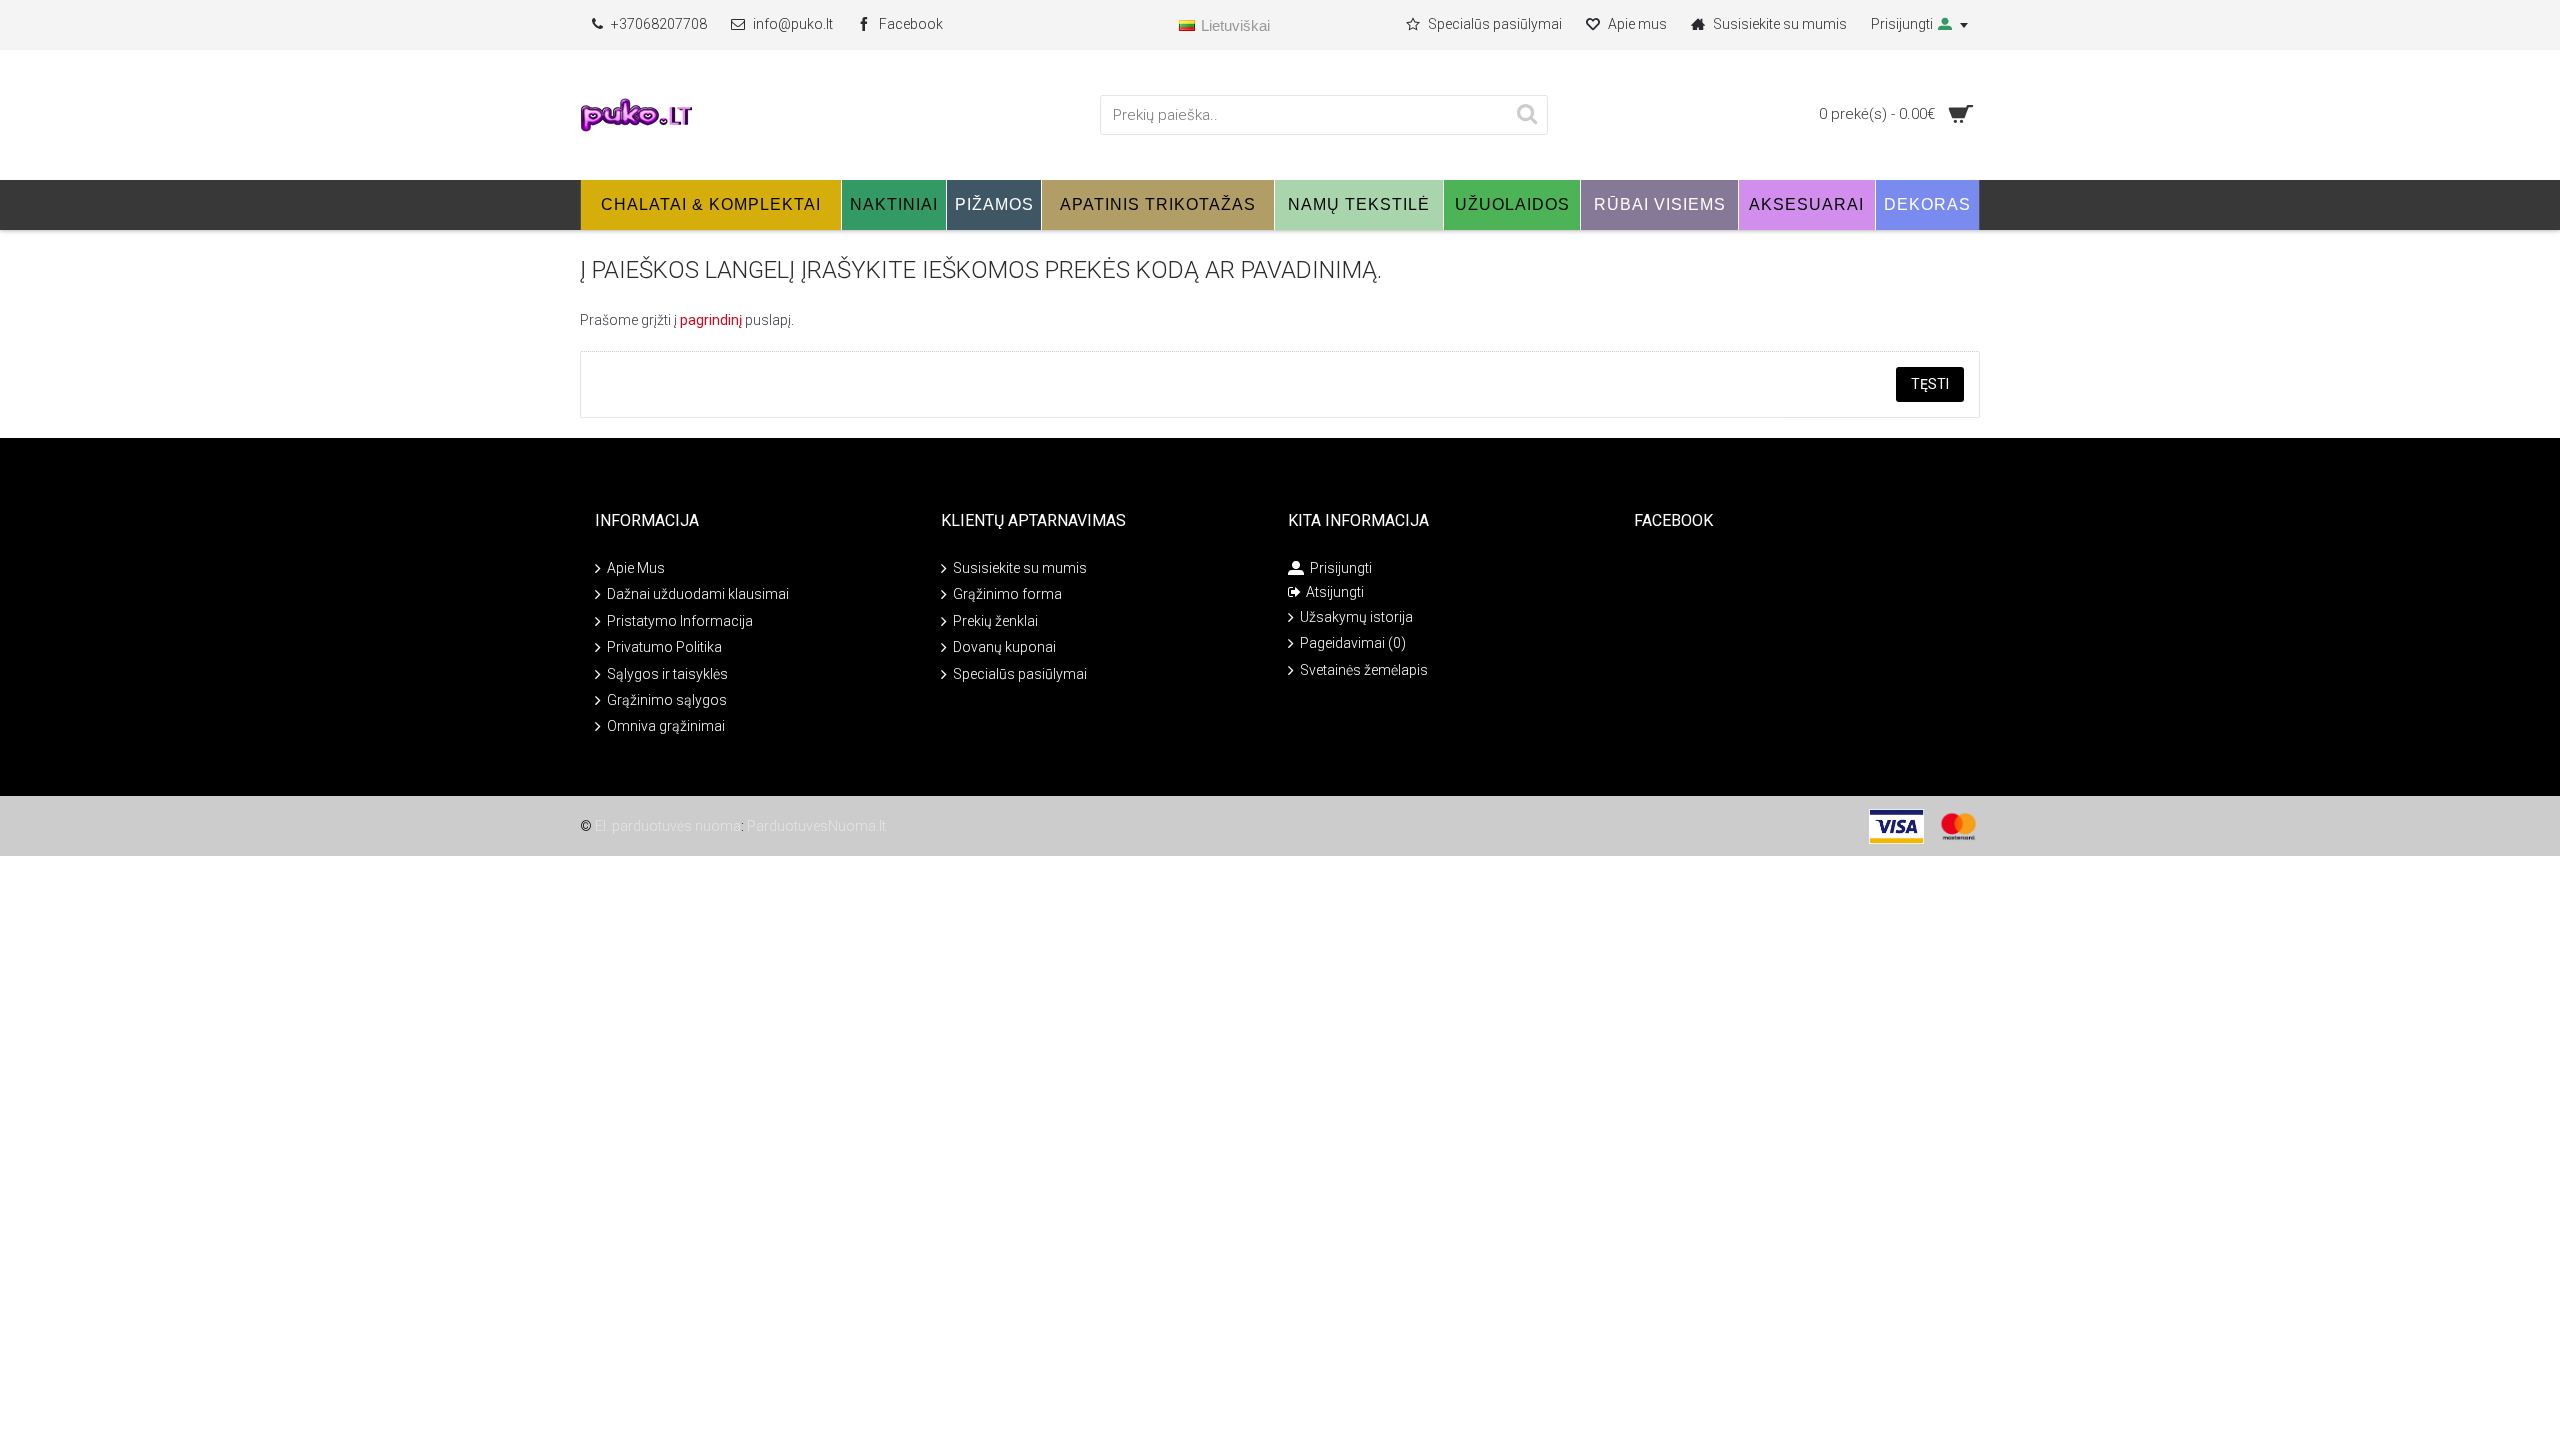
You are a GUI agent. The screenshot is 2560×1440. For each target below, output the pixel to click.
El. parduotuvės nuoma (668, 826)
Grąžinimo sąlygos (667, 700)
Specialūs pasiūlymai (1020, 673)
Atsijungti (1335, 592)
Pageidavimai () (1353, 643)
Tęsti (1930, 384)
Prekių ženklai (995, 621)
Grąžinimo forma (1007, 594)
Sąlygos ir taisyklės (667, 673)
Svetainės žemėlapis (1364, 670)
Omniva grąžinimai (666, 726)
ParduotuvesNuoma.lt (816, 826)
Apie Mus (636, 568)
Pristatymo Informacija (680, 621)
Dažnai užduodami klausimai (698, 594)
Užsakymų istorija (1356, 617)
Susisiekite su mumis (1020, 568)
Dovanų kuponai (1004, 647)
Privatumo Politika (664, 647)
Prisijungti (1341, 568)
